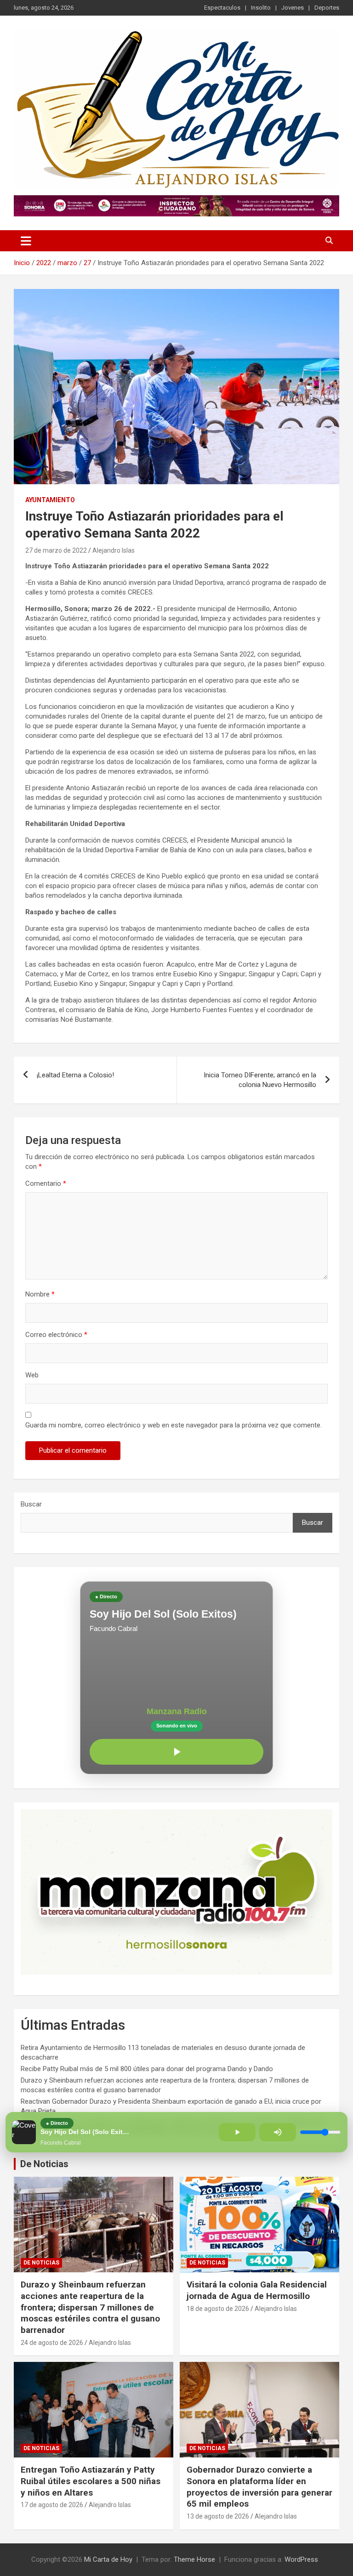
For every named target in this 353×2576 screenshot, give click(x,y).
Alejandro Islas (114, 550)
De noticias (41, 2263)
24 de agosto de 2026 (52, 2343)
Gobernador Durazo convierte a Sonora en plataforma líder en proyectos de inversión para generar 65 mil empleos (259, 2487)
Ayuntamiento (50, 500)
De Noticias (44, 2164)
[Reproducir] (176, 1752)
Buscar (31, 1504)
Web (32, 1375)
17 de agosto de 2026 (52, 2505)
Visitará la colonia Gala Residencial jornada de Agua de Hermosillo (257, 2290)
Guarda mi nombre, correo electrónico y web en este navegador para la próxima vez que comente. (174, 1425)
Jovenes (293, 8)
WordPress (301, 2559)
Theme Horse (194, 2559)
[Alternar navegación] (26, 241)
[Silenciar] (278, 2132)
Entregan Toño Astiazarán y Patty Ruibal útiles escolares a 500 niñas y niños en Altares (91, 2481)
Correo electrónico (56, 1335)
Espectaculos (222, 8)
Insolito (261, 8)
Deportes (327, 8)
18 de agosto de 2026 (218, 2309)
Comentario (46, 1183)
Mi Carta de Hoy (108, 2559)
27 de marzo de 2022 (56, 550)
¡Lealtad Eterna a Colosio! (75, 1075)
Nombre (40, 1294)
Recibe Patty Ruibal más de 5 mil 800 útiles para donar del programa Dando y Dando (147, 2069)
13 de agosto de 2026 (218, 2516)
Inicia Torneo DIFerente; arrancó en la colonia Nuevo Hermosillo (260, 1080)
